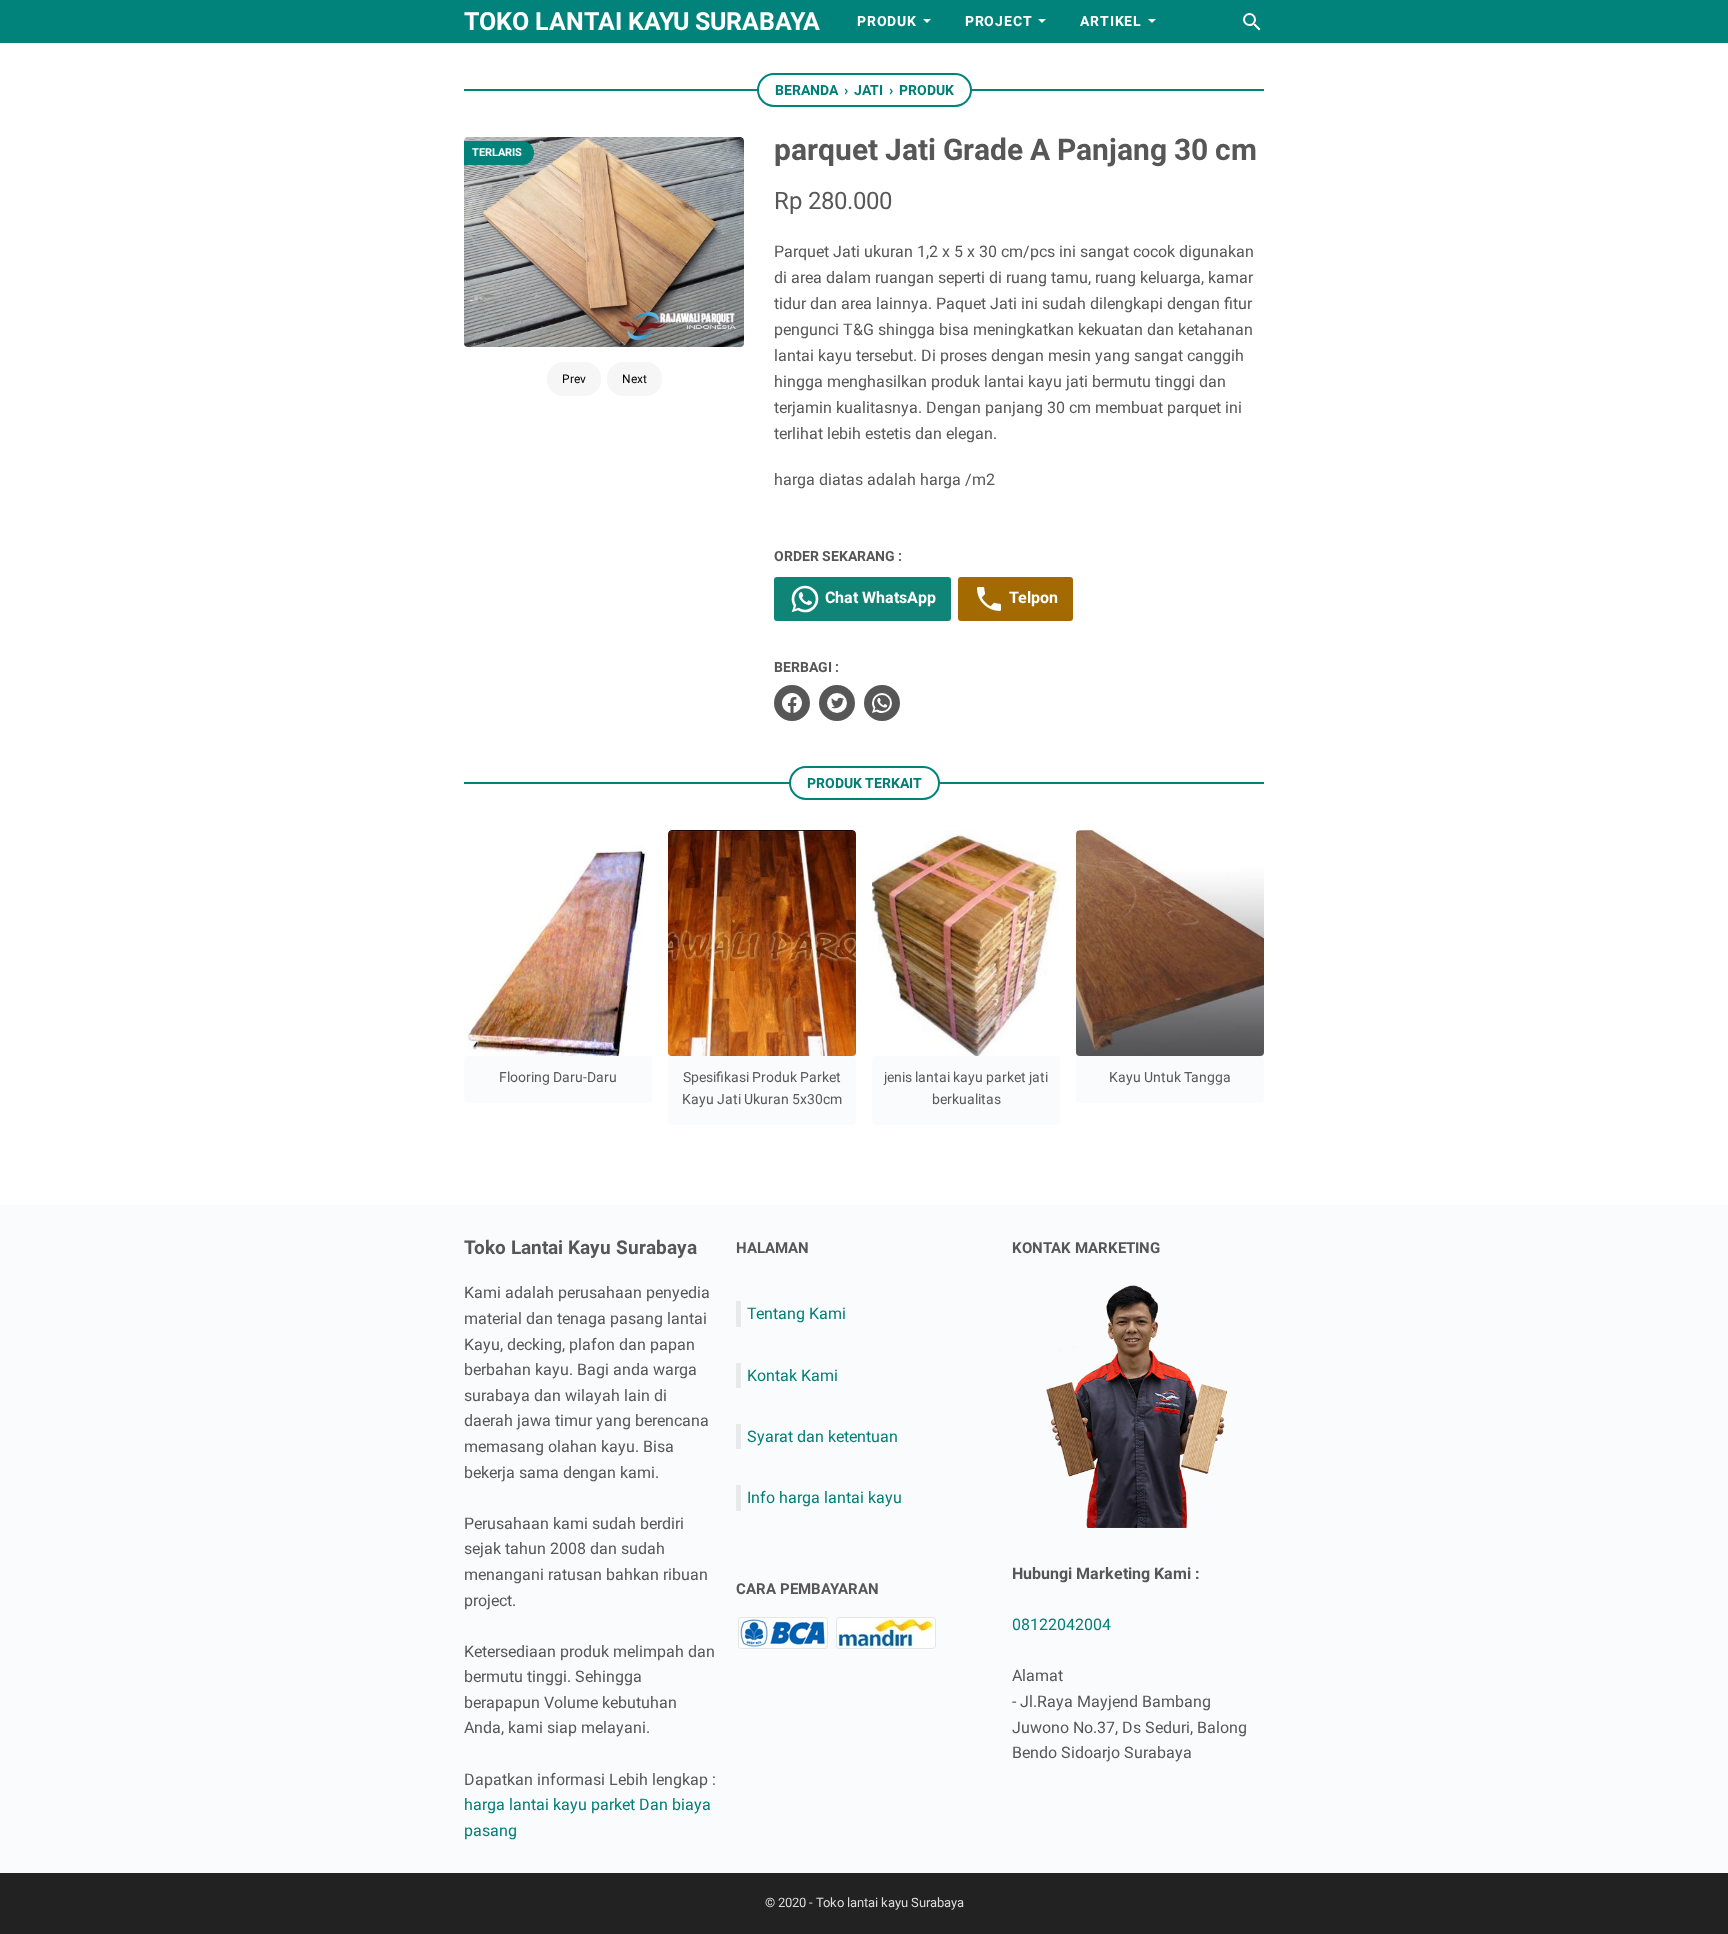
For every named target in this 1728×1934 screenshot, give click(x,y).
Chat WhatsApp (878, 597)
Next (634, 379)
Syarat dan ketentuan (822, 1436)
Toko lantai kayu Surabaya (642, 21)
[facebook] (792, 703)
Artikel (1111, 21)
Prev (574, 379)
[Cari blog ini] (1252, 22)
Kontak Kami (792, 1375)
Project (999, 21)
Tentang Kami (796, 1313)
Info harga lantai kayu (824, 1497)
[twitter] (837, 703)
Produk (887, 21)
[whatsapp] (882, 703)
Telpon (1031, 597)
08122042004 (1061, 1624)
